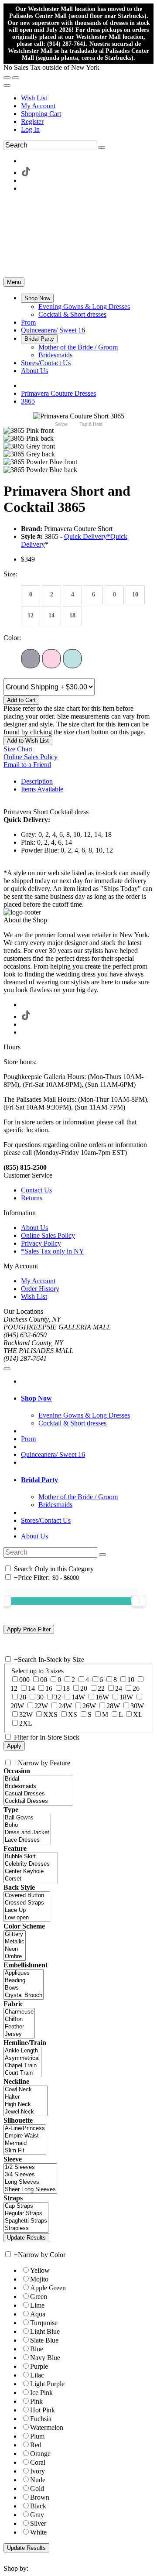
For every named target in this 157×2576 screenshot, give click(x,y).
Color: (12, 638)
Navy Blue (45, 2358)
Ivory (38, 2471)
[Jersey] (19, 2034)
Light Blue (45, 2331)
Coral (38, 2462)
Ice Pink (41, 2393)
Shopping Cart (41, 114)
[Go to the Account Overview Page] (7, 86)
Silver (38, 2523)
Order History (40, 1289)
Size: (10, 574)
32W (26, 1714)
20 (84, 1688)
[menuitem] (87, 98)
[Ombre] (15, 1957)
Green (39, 2297)
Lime (37, 2305)
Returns (32, 1198)
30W (137, 1706)
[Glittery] (15, 1934)
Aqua (38, 2314)
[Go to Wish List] (16, 78)
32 (58, 1697)
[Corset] (31, 1879)
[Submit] (102, 147)
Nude (38, 2480)
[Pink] (51, 659)
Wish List (34, 98)
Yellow (40, 2270)
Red (36, 2445)
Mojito (39, 2279)
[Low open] (27, 1918)
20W (17, 1706)
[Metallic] (15, 1942)
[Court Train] (22, 2073)
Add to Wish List (28, 741)
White (38, 2532)
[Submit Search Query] (102, 1555)
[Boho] (27, 1825)
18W (126, 1697)
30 (40, 1697)
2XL (26, 1723)
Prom (28, 1439)
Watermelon (47, 2427)
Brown (40, 2497)
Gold (37, 2489)
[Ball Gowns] (27, 1818)
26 (136, 1688)
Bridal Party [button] (39, 1480)
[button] (37, 298)
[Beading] (24, 1981)
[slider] (139, 1601)
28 (23, 1697)
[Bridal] (38, 1779)
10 (131, 1680)
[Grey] (31, 659)
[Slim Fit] (25, 2151)
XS (73, 1714)
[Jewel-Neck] (26, 2112)
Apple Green (48, 2288)
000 (24, 1680)
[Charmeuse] (19, 2012)
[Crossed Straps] (27, 1903)
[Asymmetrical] (22, 2058)
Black (38, 2506)
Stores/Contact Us (46, 1520)
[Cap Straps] (26, 2206)
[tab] (87, 1398)
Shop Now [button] (36, 1398)
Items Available (42, 789)
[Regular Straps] (26, 2214)
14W (78, 1697)
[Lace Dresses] (27, 1840)
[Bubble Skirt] (31, 1857)
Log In (30, 129)
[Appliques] (24, 1973)
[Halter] (26, 2097)
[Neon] (15, 1949)
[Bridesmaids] (38, 1786)
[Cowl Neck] (26, 2090)
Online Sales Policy (31, 757)
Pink (36, 2401)
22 (101, 1688)
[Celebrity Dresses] (31, 1864)
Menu (14, 282)
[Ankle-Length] (22, 2051)
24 (119, 1688)
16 (49, 1688)
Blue (37, 2349)
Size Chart (18, 749)
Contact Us (36, 1190)
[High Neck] (26, 2105)
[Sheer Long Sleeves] (30, 2190)
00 (44, 1680)
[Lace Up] (27, 1910)
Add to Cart (21, 700)
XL (138, 1714)
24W (65, 1706)
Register (32, 122)
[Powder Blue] (72, 659)
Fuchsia (41, 2419)
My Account (38, 106)
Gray (37, 2515)
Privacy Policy (41, 1243)
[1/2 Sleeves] (30, 2167)
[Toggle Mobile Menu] (7, 1369)
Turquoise (44, 2323)
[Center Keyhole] (31, 1872)
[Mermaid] (25, 2143)
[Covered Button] (27, 1896)
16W (102, 1697)
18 (66, 1688)
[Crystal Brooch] (24, 1995)
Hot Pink (43, 2410)
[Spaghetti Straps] (26, 2221)
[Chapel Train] (22, 2066)
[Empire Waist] (25, 2136)
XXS (50, 1714)
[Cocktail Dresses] (38, 1801)
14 (31, 1688)
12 (14, 1688)
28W (113, 1706)
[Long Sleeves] (30, 2182)
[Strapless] (26, 2228)
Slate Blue (44, 2340)
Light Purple (47, 2384)
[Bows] (24, 1988)
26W (89, 1706)
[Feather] (19, 2027)
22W (41, 1706)
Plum (37, 2436)
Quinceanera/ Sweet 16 (53, 1454)
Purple (39, 2366)
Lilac (37, 2375)
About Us (34, 1228)
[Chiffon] (19, 2019)
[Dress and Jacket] (27, 1833)
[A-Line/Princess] (25, 2129)
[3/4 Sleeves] (30, 2175)
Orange (40, 2454)
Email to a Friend (27, 765)
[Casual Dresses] (38, 1794)
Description (37, 781)
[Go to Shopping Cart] (7, 78)
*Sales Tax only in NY (53, 1251)
